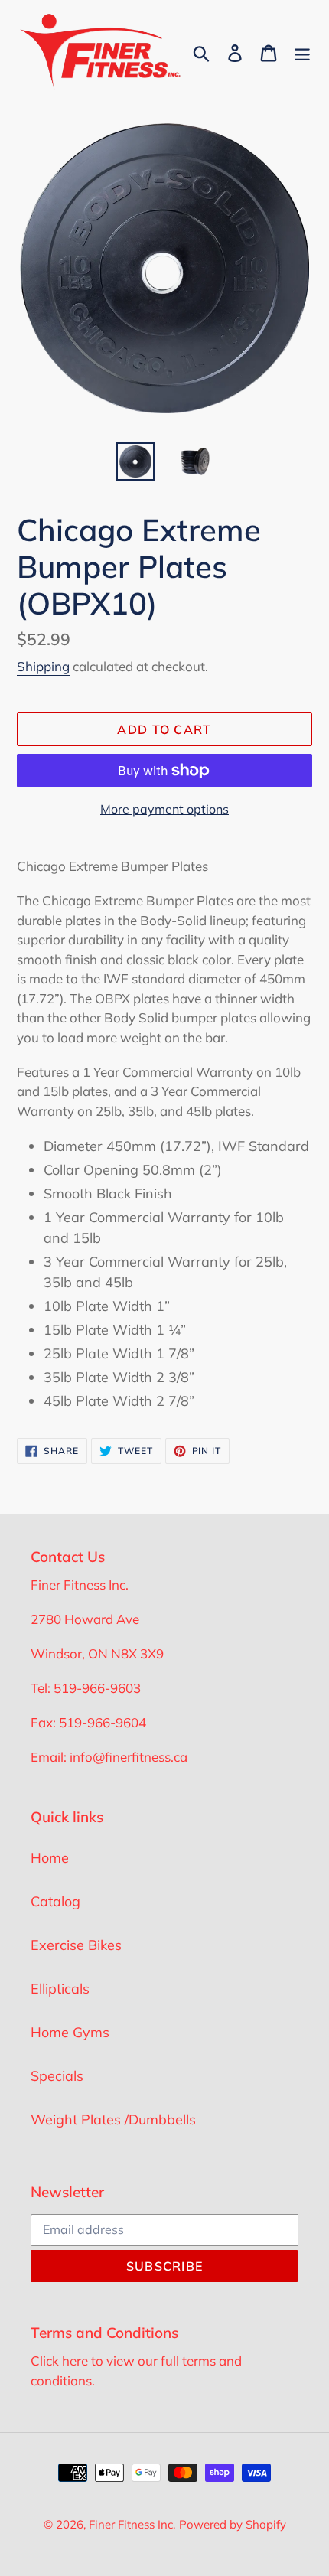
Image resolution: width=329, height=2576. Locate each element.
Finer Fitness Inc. (132, 2524)
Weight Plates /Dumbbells (113, 2119)
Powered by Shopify (233, 2524)
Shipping (43, 666)
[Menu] (302, 52)
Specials (57, 2076)
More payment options (164, 809)
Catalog (55, 1901)
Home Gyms (70, 2032)
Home (50, 1858)
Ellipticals (60, 1989)
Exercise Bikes (76, 1945)
